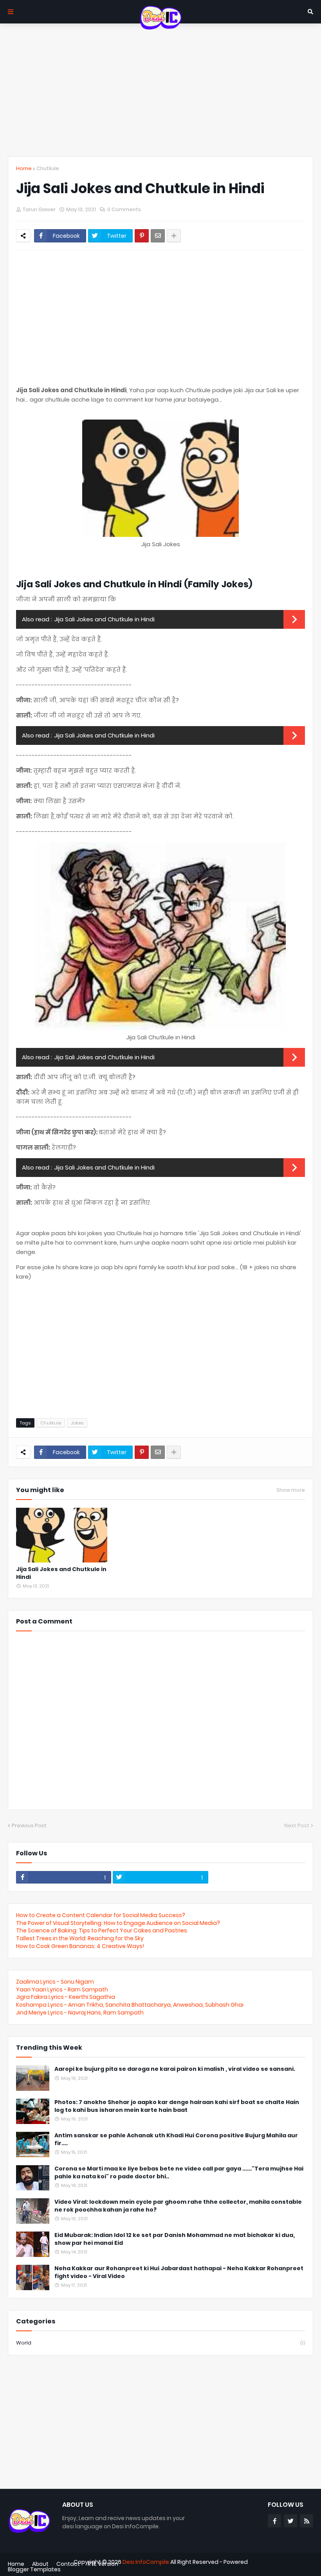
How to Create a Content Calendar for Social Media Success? (101, 1915)
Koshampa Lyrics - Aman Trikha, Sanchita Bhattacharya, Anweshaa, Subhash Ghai (130, 2005)
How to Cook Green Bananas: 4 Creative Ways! (80, 1946)
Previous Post (29, 1825)
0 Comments (124, 209)
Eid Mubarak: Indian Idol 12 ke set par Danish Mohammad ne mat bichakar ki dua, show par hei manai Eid (175, 2239)
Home (24, 168)
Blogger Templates (34, 2569)
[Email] (158, 236)
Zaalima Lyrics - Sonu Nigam (55, 1982)
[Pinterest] (142, 236)
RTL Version (103, 2564)
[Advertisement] (160, 90)
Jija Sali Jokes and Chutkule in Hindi (104, 619)
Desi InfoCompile (146, 2562)
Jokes (77, 1423)
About (40, 2564)
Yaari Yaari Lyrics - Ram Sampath (62, 1989)
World (160, 2343)
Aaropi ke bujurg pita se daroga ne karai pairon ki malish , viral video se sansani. (175, 2069)
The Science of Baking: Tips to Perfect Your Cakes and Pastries (102, 1930)
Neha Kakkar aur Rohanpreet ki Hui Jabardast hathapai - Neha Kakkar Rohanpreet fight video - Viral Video (179, 2272)
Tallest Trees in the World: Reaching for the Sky (80, 1938)
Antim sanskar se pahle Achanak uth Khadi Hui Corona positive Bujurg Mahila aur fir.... (176, 2139)
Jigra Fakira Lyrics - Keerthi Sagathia (66, 1997)
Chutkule (48, 168)
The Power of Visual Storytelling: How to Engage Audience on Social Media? (118, 1923)
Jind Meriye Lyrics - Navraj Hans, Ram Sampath (80, 2013)
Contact (68, 2564)
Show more (291, 1490)
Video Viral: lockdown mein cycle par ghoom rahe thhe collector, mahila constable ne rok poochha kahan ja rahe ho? (178, 2206)
